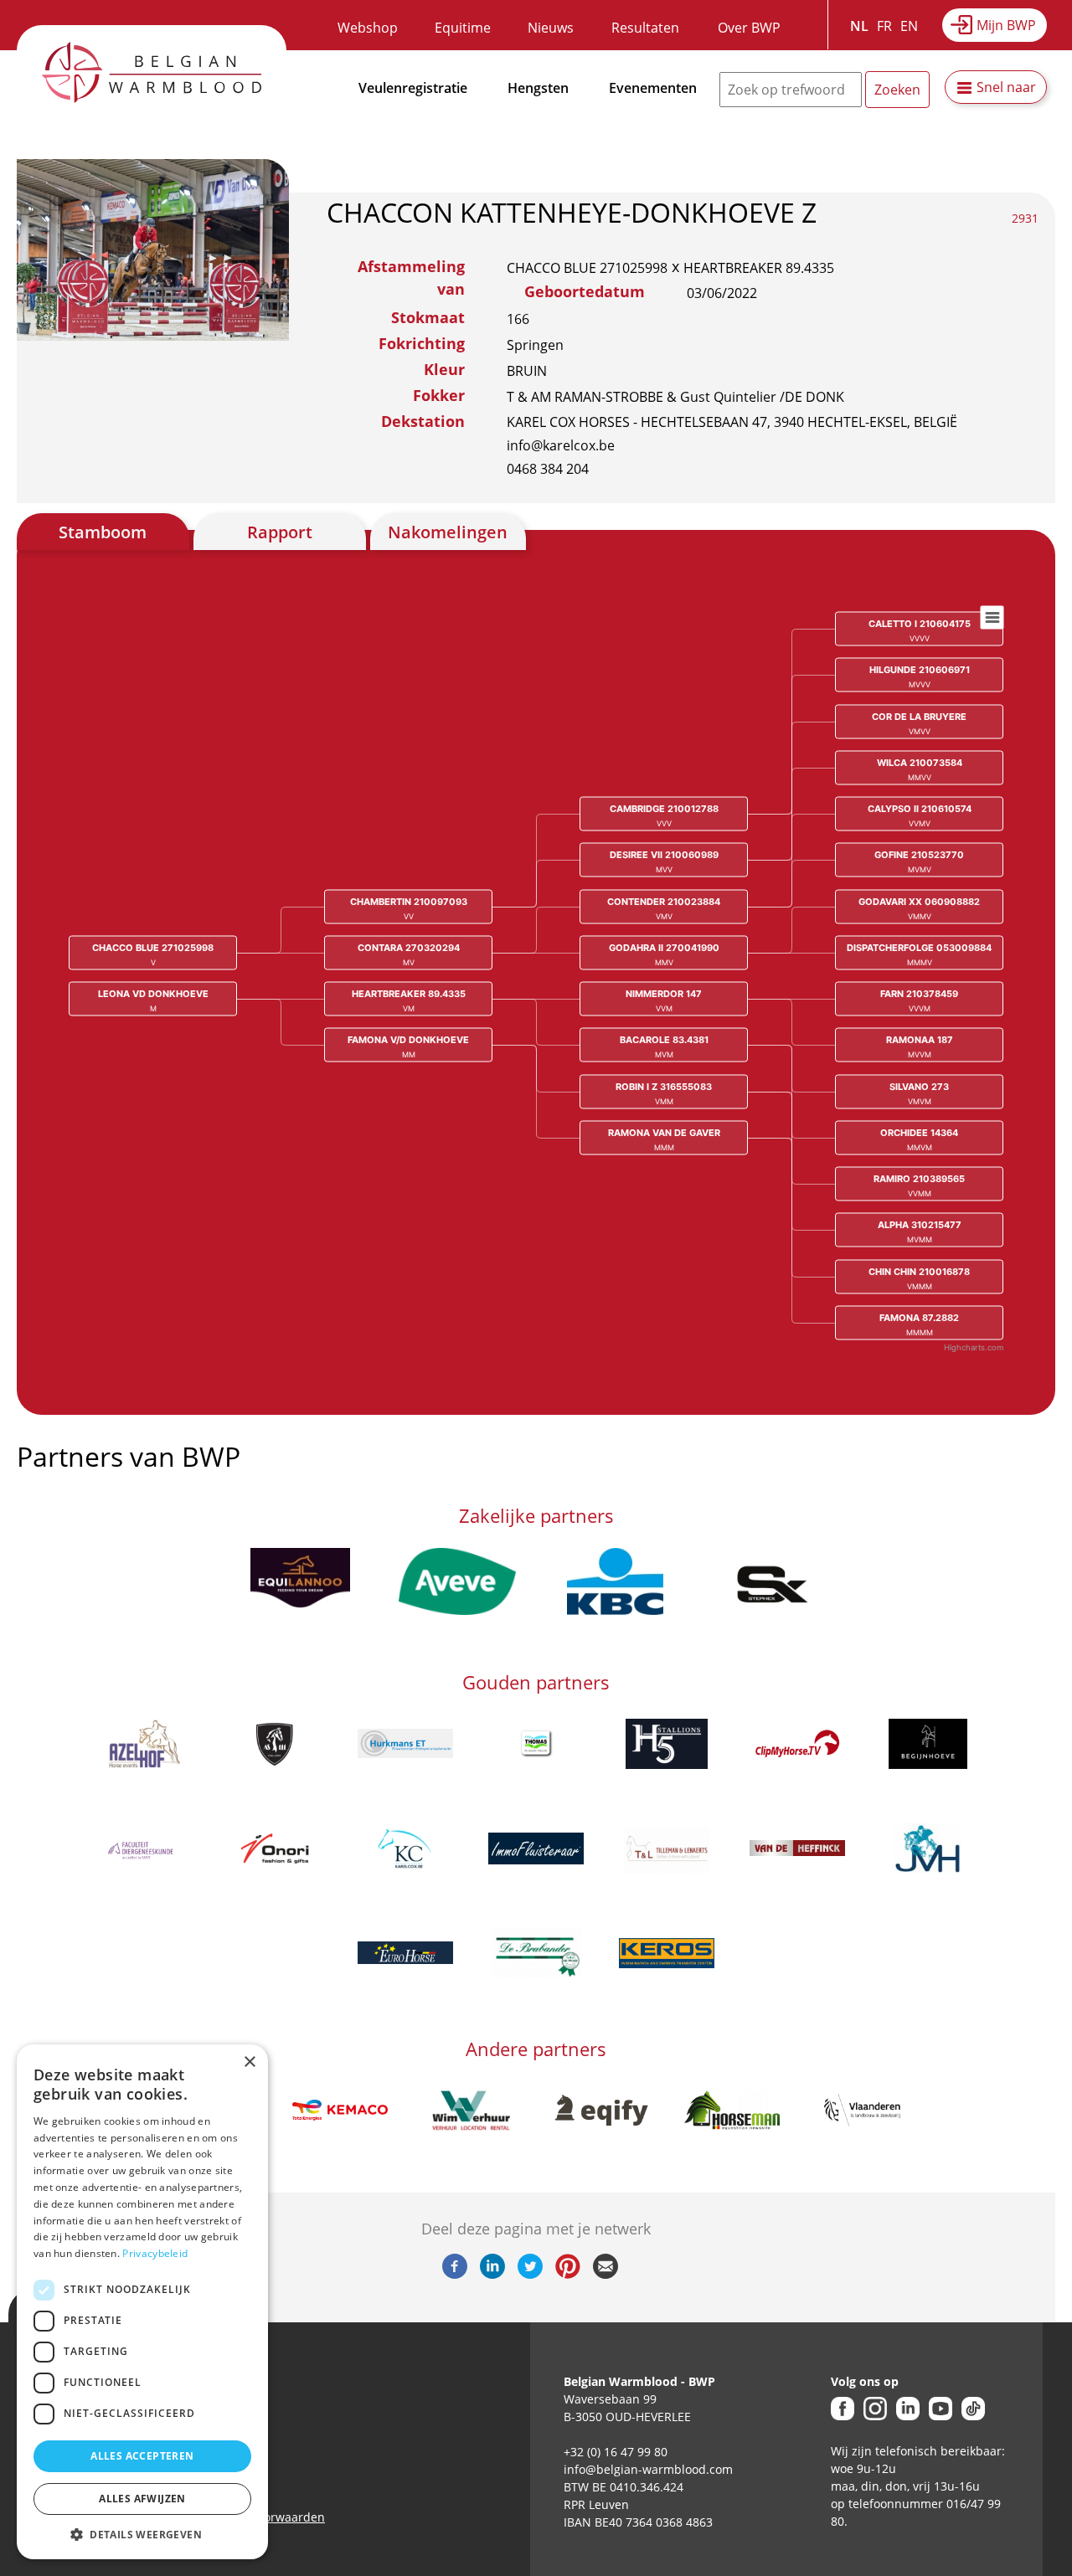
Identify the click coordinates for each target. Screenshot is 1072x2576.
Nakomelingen (448, 532)
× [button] (249, 2062)
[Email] (606, 2274)
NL (859, 26)
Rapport (280, 532)
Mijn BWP (1006, 25)
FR (884, 26)
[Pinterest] (568, 2274)
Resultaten (645, 28)
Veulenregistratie (413, 88)
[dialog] (142, 2302)
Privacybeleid (155, 2253)
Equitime (463, 28)
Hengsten (538, 88)
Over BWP (749, 28)
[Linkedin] (492, 2274)
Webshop (368, 28)
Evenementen (653, 88)
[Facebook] (455, 2274)
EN (909, 26)
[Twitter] (530, 2274)
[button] (142, 2534)
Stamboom (103, 532)
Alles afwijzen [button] (142, 2499)
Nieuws (551, 28)
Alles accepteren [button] (142, 2456)
